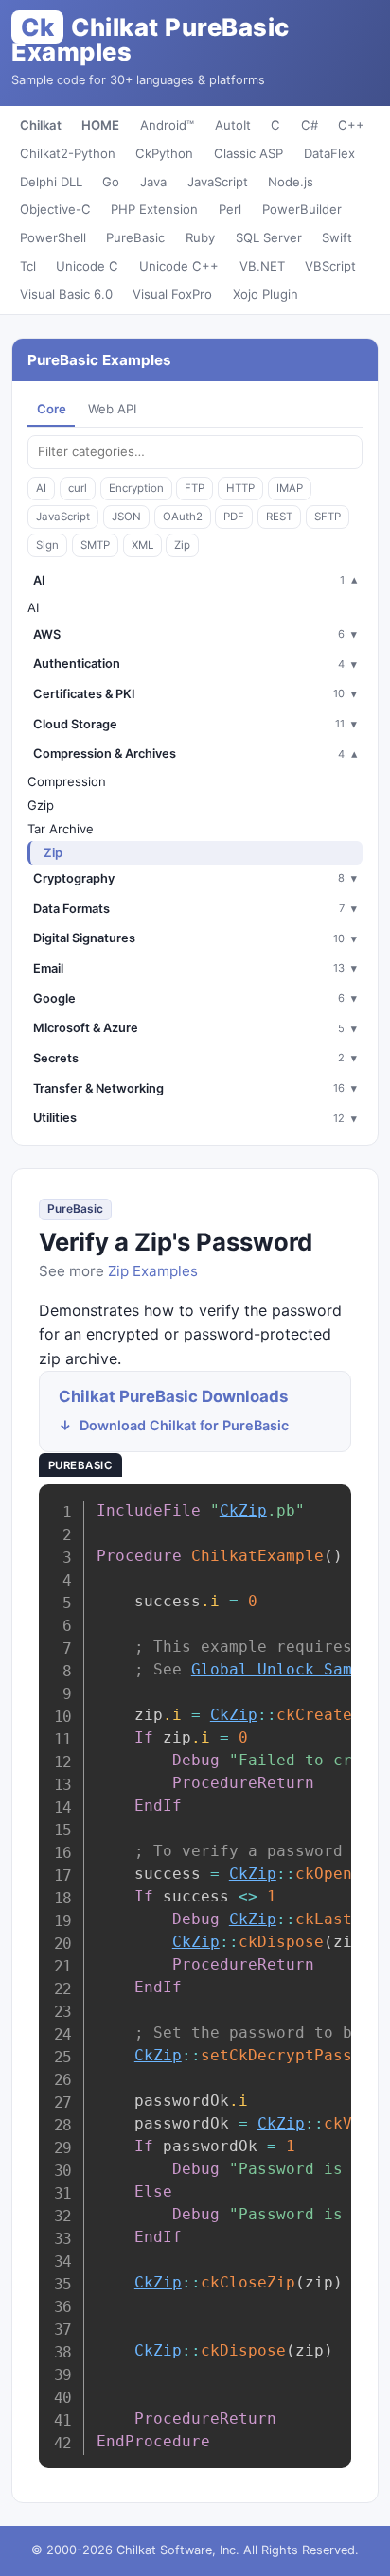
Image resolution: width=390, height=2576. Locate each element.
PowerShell (53, 237)
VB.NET (262, 266)
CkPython (164, 153)
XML (142, 545)
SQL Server (269, 237)
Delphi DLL (51, 182)
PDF (234, 517)
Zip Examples (153, 1271)
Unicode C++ (179, 266)
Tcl (28, 266)
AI (41, 488)
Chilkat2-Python (68, 153)
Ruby (200, 237)
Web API (112, 409)
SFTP (328, 517)
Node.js (291, 182)
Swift (337, 237)
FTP (195, 488)
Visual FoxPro (172, 294)
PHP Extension (154, 209)
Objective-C (55, 209)
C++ (351, 125)
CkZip (243, 1510)
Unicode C (87, 266)
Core (52, 409)
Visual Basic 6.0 (66, 294)
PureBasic (135, 237)
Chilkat (41, 125)
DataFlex (329, 153)
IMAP (290, 488)
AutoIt (233, 125)
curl (78, 488)
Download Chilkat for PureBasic (184, 1425)
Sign (47, 545)
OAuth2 (183, 517)
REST (279, 517)
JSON (126, 517)
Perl (230, 209)
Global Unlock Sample (286, 1669)
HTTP (240, 488)
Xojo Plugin (266, 294)
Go (111, 182)
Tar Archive (61, 829)
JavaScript (218, 182)
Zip (182, 545)
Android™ (167, 125)
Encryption (136, 488)
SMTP (95, 545)
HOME (100, 125)
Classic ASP (248, 153)
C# (310, 125)
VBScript (330, 266)
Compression (67, 781)
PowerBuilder (302, 209)
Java (153, 182)
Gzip (41, 805)
